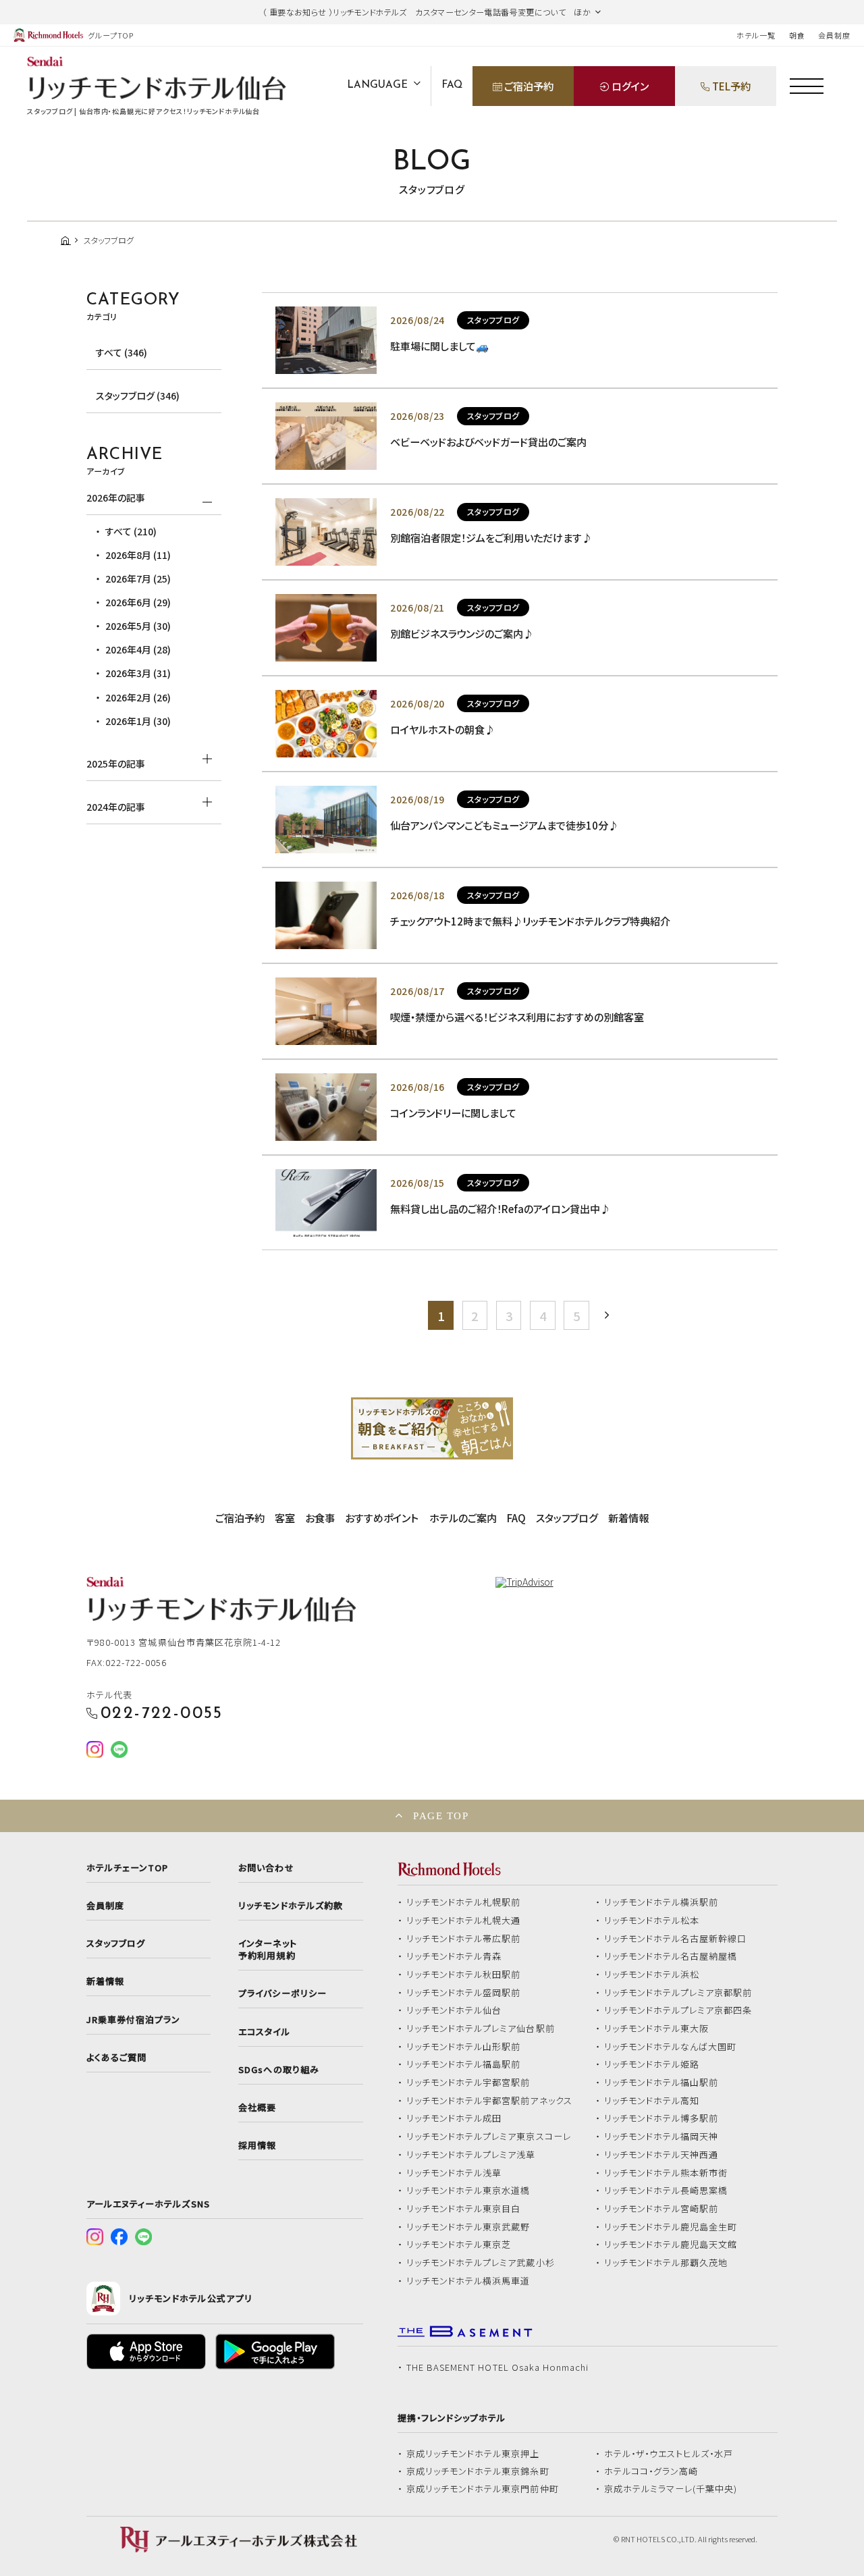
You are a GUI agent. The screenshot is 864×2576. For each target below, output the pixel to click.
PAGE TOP (441, 1816)
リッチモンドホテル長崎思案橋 (666, 2191)
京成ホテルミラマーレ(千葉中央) (671, 2489)
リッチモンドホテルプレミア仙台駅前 (481, 2029)
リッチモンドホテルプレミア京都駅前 (678, 1993)
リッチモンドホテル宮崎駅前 (661, 2209)
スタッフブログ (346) (138, 396)
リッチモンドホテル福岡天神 (661, 2137)
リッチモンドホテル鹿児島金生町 (671, 2227)
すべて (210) (131, 531)
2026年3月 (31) (138, 673)
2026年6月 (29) (138, 602)
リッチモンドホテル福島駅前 (464, 2064)
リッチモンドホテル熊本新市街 (666, 2173)
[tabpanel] (432, 1428)
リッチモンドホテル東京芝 (459, 2245)
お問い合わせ (266, 1868)
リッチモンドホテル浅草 (454, 2173)
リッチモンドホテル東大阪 (657, 2029)
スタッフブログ (567, 1518)
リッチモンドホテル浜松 (652, 1975)
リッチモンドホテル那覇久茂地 (666, 2263)
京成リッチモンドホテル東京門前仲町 (483, 2489)
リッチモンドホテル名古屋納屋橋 (671, 1956)
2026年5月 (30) (138, 626)
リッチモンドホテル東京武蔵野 (468, 2227)
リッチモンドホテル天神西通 (661, 2155)
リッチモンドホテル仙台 (454, 2010)
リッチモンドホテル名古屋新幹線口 (676, 1939)
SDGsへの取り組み (278, 2070)
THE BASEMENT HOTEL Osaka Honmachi (497, 2367)
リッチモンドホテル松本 (652, 1921)
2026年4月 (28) (138, 649)
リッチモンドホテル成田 (454, 2118)
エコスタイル (264, 2032)
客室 (285, 1518)
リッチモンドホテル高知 (652, 2101)
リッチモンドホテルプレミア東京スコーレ (489, 2137)
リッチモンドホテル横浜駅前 (661, 1902)
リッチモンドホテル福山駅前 (661, 2083)
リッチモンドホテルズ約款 (291, 1906)
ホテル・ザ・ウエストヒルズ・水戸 (669, 2454)
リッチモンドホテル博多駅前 (661, 2118)
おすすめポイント (382, 1518)
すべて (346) (122, 352)
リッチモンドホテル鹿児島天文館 (671, 2245)
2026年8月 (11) (138, 555)
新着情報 (628, 1518)
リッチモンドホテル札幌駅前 (464, 1902)
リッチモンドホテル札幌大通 (464, 1921)
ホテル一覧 (756, 35)
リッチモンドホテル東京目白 (464, 2209)
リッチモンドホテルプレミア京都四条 (678, 2010)
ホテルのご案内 (463, 1518)
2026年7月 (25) (138, 579)
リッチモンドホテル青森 (454, 1956)
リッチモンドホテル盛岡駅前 (464, 1993)
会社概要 (257, 2108)
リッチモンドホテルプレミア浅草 (471, 2155)
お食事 (320, 1518)
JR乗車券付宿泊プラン (134, 2020)
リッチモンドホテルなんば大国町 (671, 2047)
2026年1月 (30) (138, 721)
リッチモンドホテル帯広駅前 (464, 1939)
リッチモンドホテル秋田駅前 (464, 1975)
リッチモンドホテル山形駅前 (464, 2047)
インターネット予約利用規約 (267, 1950)
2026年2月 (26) (138, 697)
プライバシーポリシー (282, 1993)
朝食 (797, 35)
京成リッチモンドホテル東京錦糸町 (478, 2471)
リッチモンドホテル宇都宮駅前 (468, 2083)
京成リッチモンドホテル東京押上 (473, 2454)
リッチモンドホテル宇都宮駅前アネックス (489, 2101)
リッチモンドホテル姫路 (652, 2064)
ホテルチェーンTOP (127, 1868)
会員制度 (834, 35)
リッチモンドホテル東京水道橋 (468, 2191)
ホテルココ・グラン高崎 (651, 2471)
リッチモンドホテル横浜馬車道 (468, 2281)
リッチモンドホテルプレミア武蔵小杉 (481, 2263)
